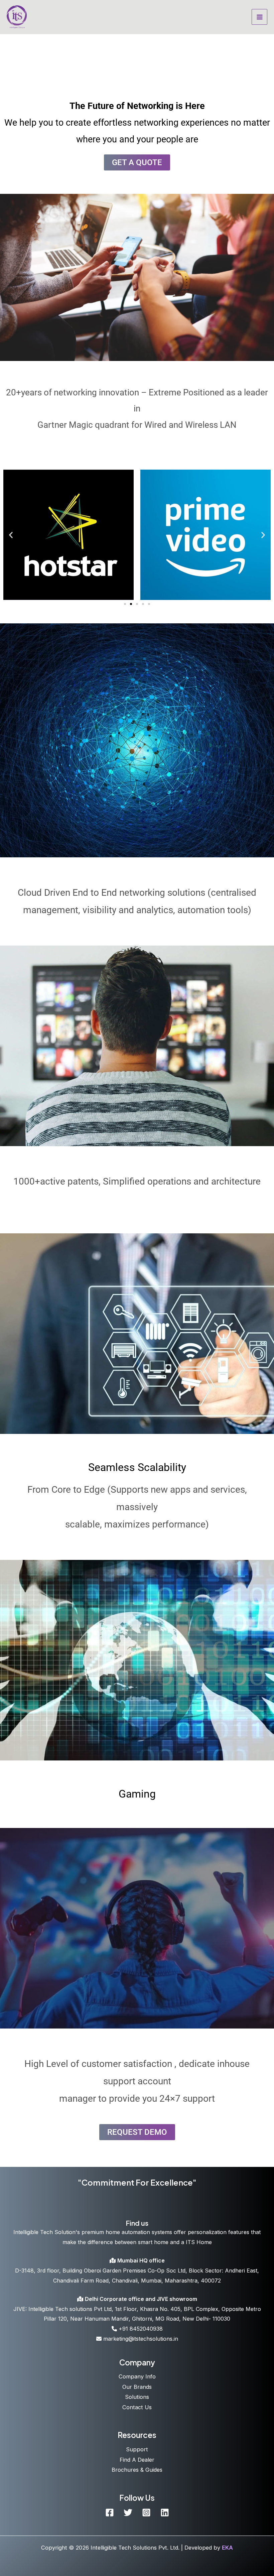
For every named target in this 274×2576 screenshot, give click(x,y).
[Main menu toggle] (259, 17)
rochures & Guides (139, 2470)
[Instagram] (146, 2512)
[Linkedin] (165, 2512)
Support (137, 2449)
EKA (227, 2548)
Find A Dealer (137, 2460)
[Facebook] (110, 2512)
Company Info (137, 2376)
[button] (11, 535)
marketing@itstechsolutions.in (140, 2339)
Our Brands (137, 2387)
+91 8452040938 (140, 2329)
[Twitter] (128, 2512)
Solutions (137, 2397)
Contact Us (137, 2407)
